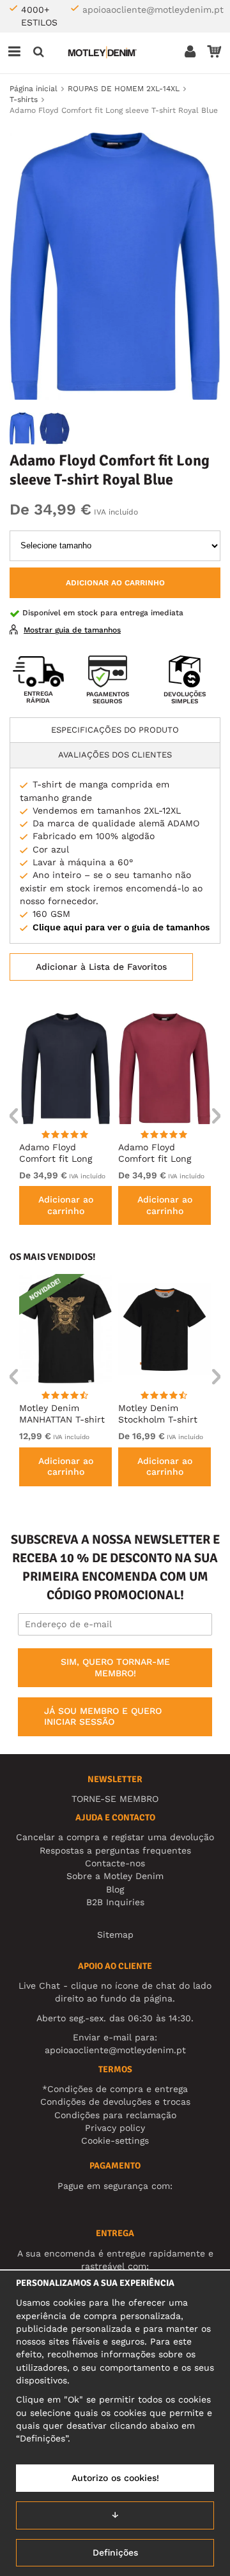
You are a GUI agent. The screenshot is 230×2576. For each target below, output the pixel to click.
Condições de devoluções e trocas (115, 2102)
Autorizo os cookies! (115, 2478)
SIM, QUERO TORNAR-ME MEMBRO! (115, 1667)
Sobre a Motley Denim (115, 1876)
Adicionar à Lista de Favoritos (101, 967)
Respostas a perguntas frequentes (115, 1850)
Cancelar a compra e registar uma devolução (115, 1837)
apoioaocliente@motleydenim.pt (153, 10)
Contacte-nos (115, 1863)
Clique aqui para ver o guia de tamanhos (121, 927)
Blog (115, 1889)
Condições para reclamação (115, 2115)
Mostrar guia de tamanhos (72, 630)
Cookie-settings (115, 2141)
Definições (115, 2552)
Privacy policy (115, 2128)
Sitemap (115, 1935)
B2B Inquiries (115, 1902)
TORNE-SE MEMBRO (115, 1799)
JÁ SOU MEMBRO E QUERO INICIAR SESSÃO (103, 1716)
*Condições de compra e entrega (115, 2089)
